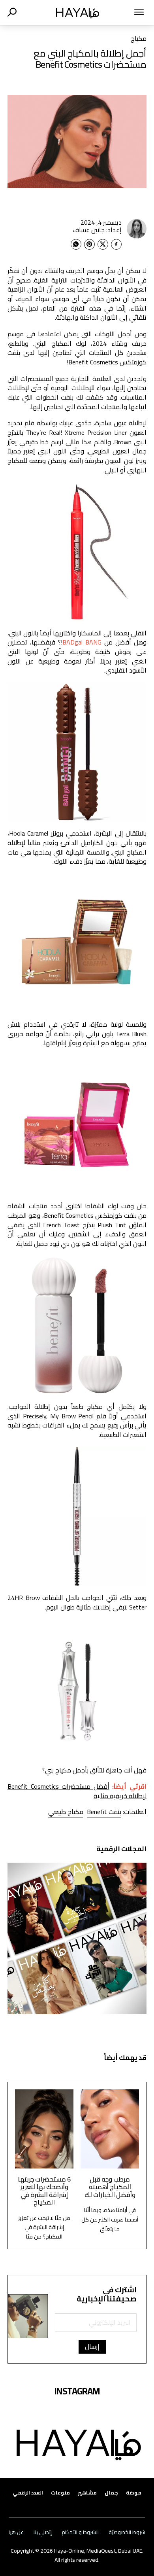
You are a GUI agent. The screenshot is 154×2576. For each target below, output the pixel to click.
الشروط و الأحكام (80, 2532)
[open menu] (131, 12)
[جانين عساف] (137, 229)
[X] (103, 244)
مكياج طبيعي (66, 1812)
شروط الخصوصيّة (127, 2532)
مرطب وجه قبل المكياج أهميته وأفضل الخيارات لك (110, 2187)
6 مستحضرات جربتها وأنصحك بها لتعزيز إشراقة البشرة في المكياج (44, 2191)
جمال (111, 2493)
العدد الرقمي (28, 2493)
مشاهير (87, 2493)
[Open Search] (12, 12)
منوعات (60, 2493)
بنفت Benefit (104, 1812)
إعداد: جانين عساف (97, 230)
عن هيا (16, 2532)
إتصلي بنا (43, 2532)
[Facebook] (116, 244)
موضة (134, 2493)
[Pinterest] (89, 244)
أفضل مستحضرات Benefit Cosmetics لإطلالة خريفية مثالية (77, 1791)
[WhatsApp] (76, 244)
